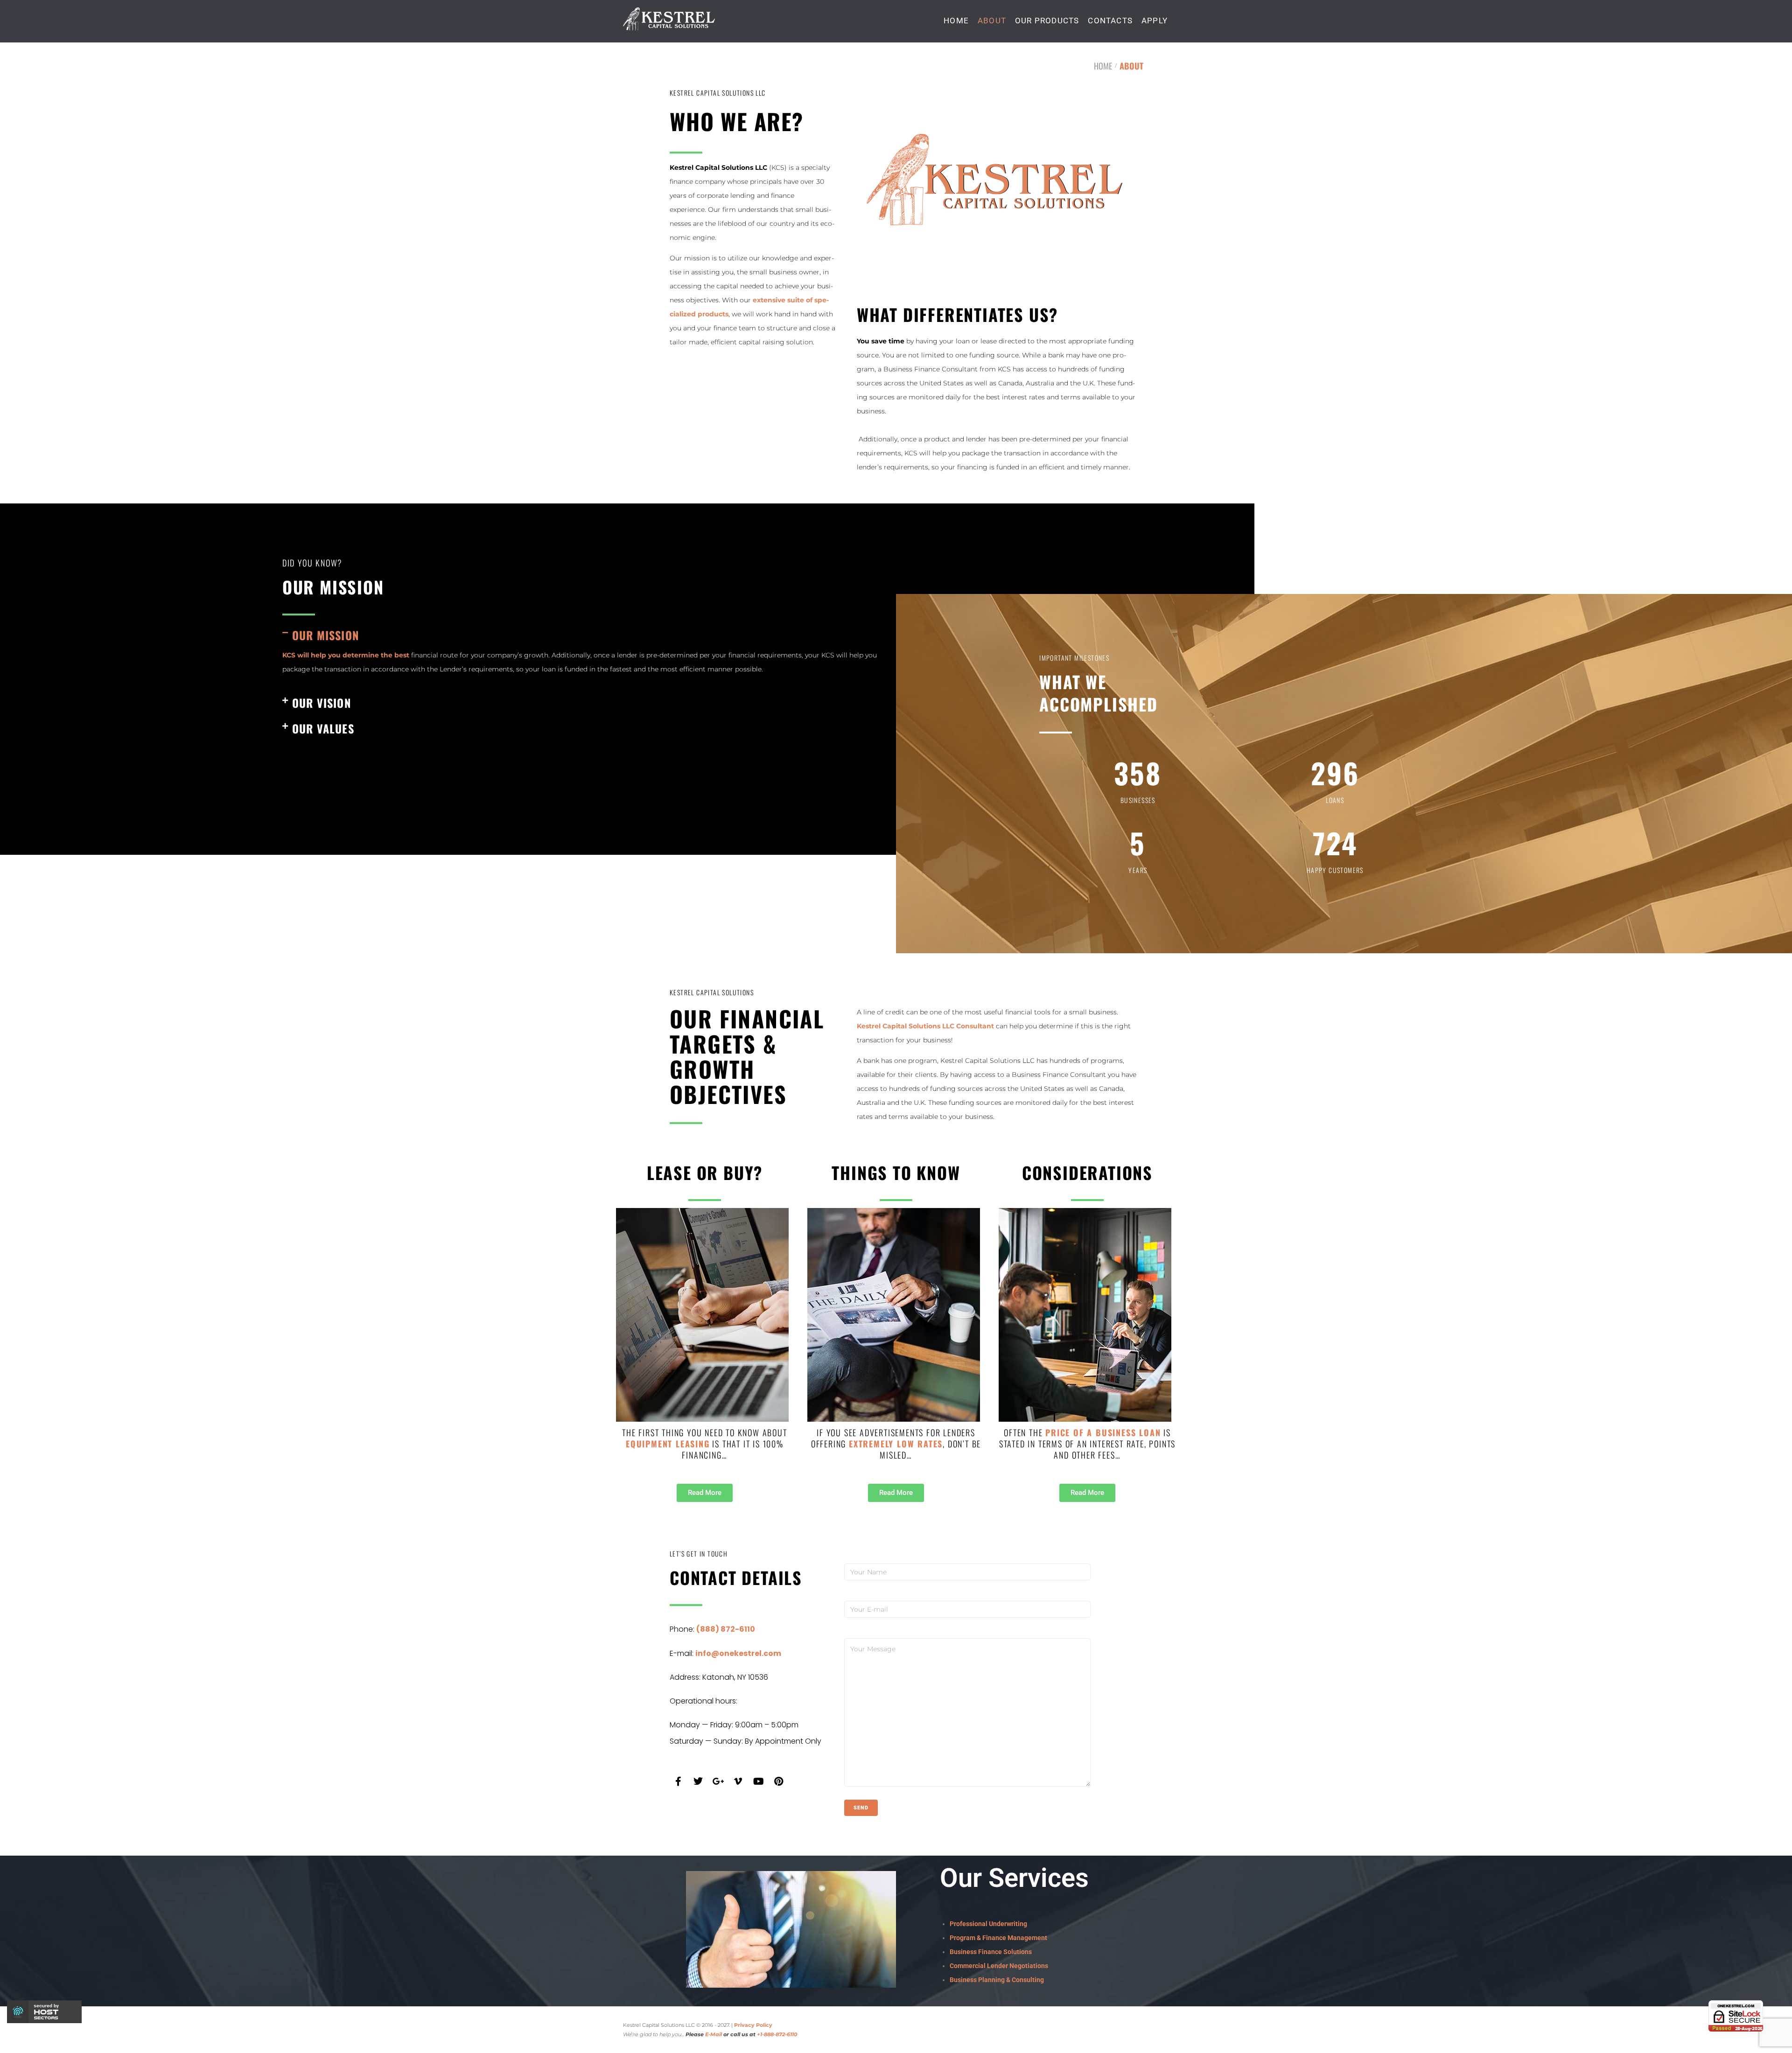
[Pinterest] (778, 1781)
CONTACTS (1110, 21)
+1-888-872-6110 (777, 2034)
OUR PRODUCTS (1047, 21)
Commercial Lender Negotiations (999, 1966)
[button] (580, 635)
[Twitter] (698, 1781)
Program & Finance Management (998, 1938)
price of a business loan (1103, 1432)
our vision (322, 703)
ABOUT (992, 21)
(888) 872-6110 (726, 1629)
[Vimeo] (738, 1781)
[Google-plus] (718, 1781)
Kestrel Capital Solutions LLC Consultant (925, 1026)
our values (323, 728)
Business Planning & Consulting (997, 1980)
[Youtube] (758, 1781)
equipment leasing (668, 1444)
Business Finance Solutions (991, 1952)
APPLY (1155, 21)
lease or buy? (705, 1172)
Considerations (1087, 1172)
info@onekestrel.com (738, 1653)
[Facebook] (678, 1781)
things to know (896, 1172)
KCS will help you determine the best (346, 655)
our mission (325, 635)
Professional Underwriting (988, 1924)
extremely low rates (896, 1444)
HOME (956, 21)
